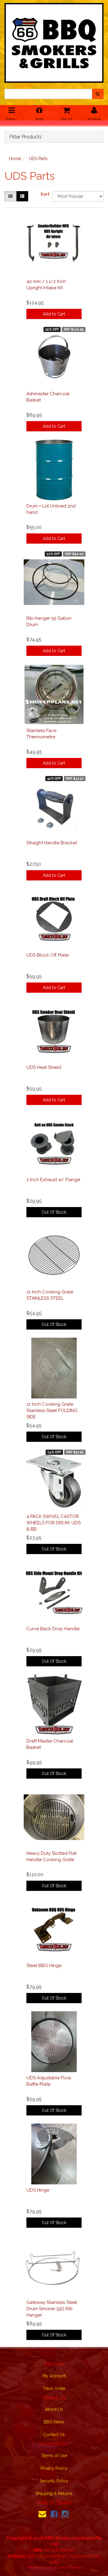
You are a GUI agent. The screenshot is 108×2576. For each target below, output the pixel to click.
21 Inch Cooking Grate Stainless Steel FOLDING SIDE (52, 1411)
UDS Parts (38, 159)
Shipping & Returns (54, 2494)
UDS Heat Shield (44, 1067)
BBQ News (54, 2422)
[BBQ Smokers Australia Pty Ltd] (54, 41)
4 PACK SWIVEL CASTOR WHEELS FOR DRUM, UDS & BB (54, 1523)
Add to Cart (54, 314)
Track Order (54, 2388)
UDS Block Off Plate (48, 955)
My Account (54, 2376)
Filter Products (25, 137)
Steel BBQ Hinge (44, 1966)
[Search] (98, 94)
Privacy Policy (54, 2468)
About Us (54, 2409)
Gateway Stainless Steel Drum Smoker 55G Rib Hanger (52, 2309)
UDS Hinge (38, 2190)
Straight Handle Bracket (52, 843)
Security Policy (54, 2481)
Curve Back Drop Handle (53, 1629)
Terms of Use (54, 2456)
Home (15, 159)
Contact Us (54, 2435)
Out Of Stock (54, 1212)
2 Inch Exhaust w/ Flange (53, 1180)
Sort (44, 194)
